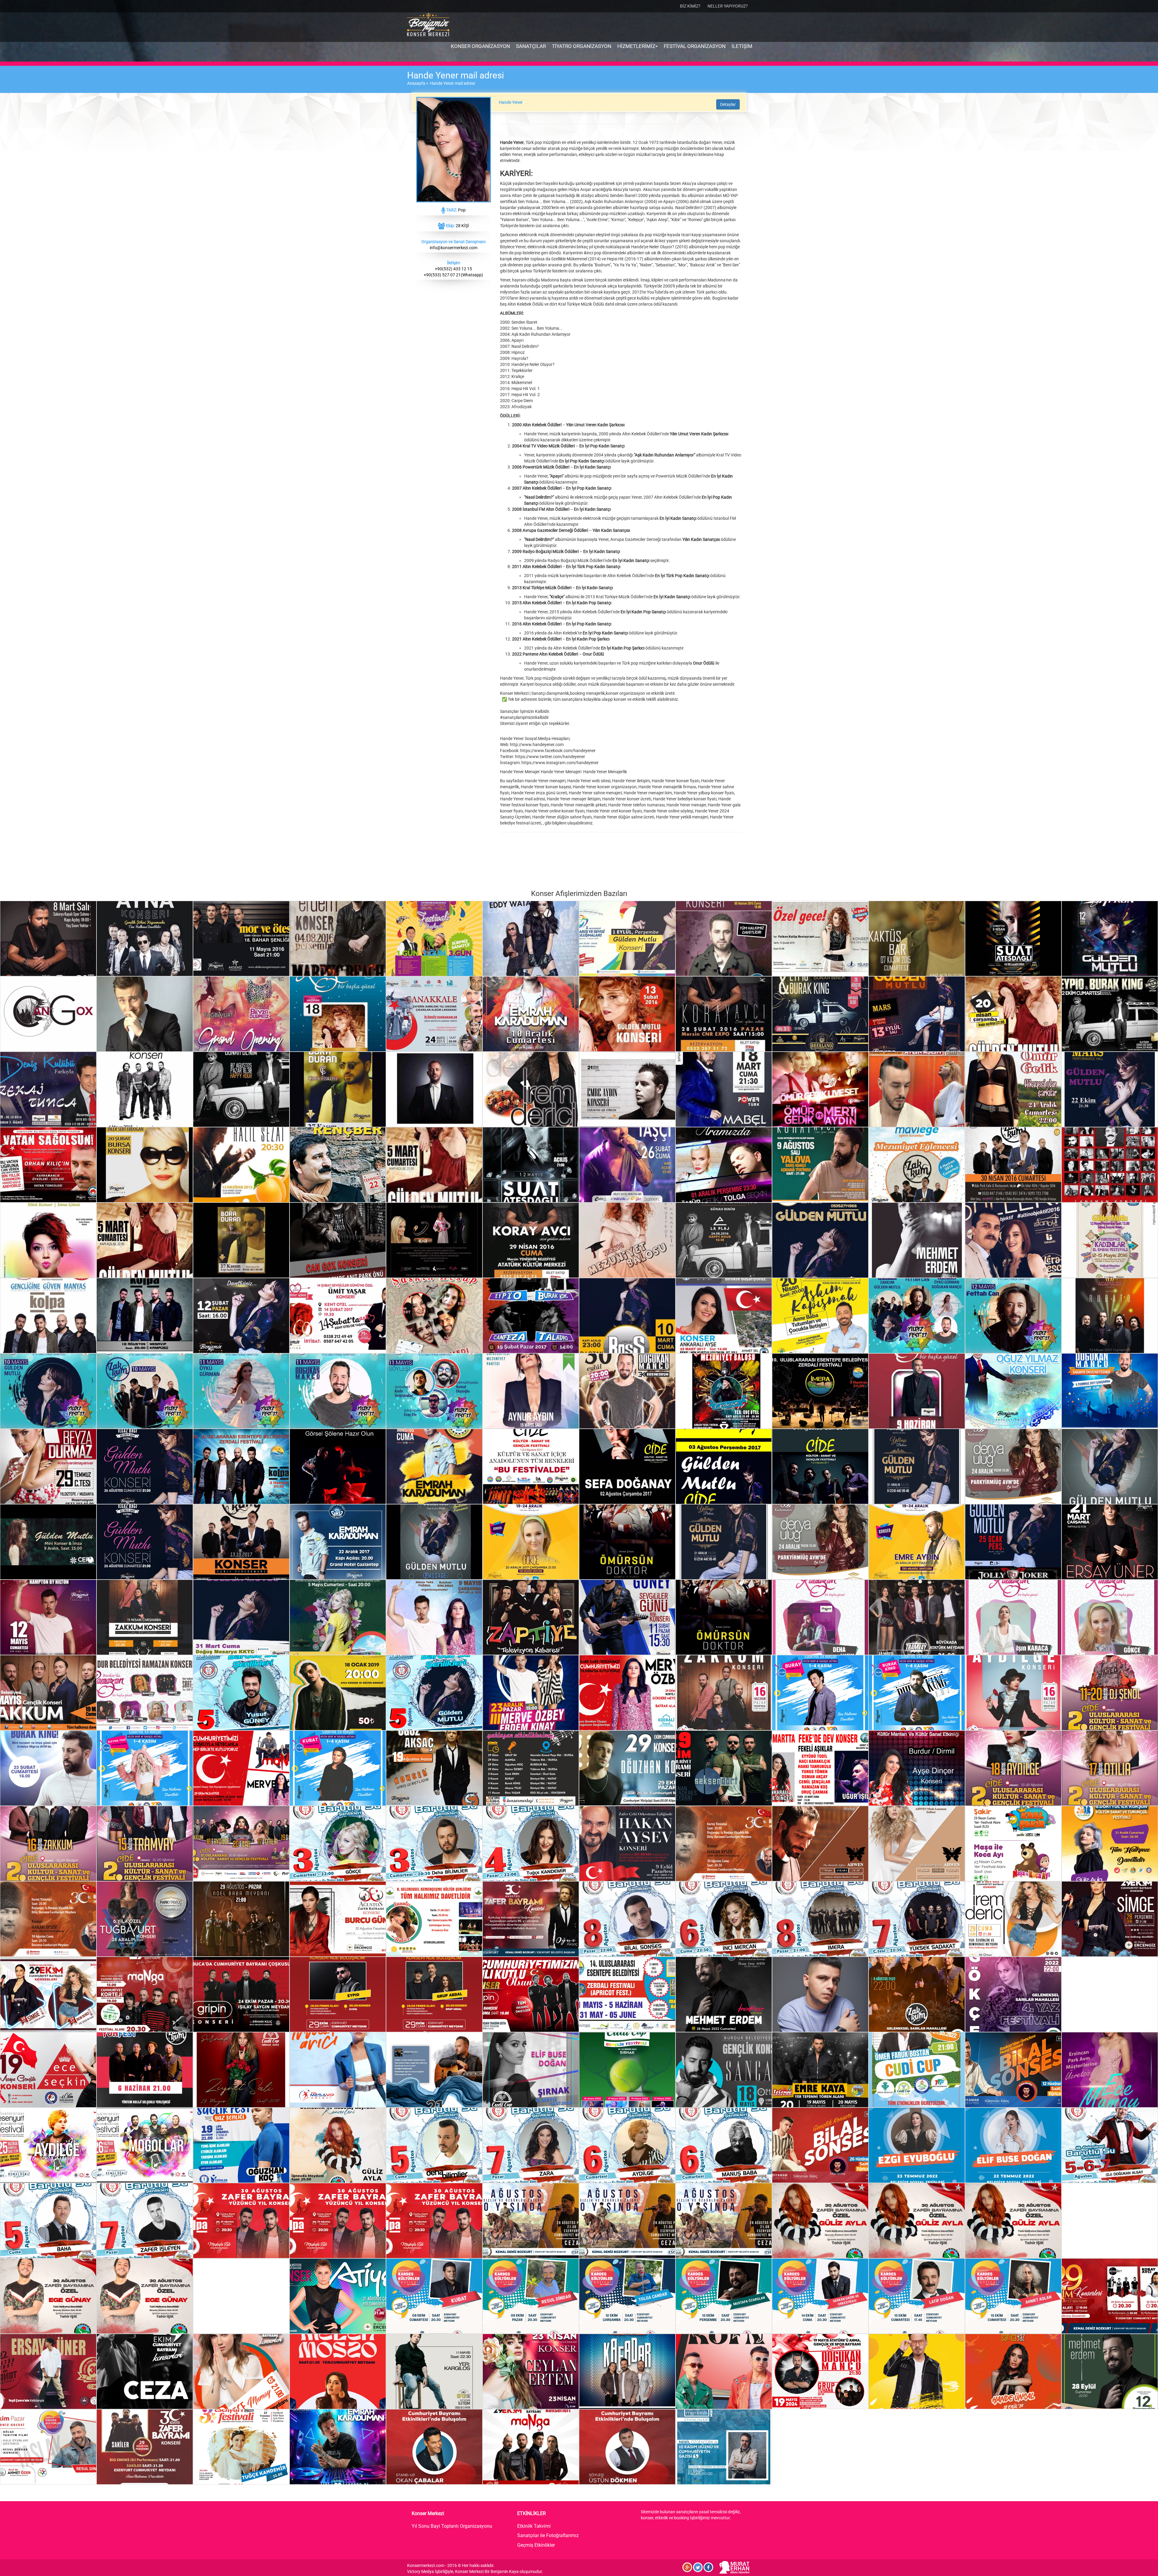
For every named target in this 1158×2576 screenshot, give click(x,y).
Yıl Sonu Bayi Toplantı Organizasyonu (452, 2526)
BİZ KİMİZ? (690, 6)
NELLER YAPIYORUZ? (728, 6)
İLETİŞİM (742, 46)
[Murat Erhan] (734, 2567)
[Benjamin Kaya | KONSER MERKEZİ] (428, 25)
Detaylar (728, 104)
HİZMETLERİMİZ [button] (637, 46)
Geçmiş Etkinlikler (536, 2545)
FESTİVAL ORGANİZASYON (695, 46)
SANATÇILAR (531, 46)
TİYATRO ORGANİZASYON (582, 46)
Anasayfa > (419, 83)
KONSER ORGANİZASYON (480, 46)
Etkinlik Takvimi (534, 2526)
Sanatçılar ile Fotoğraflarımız (548, 2535)
